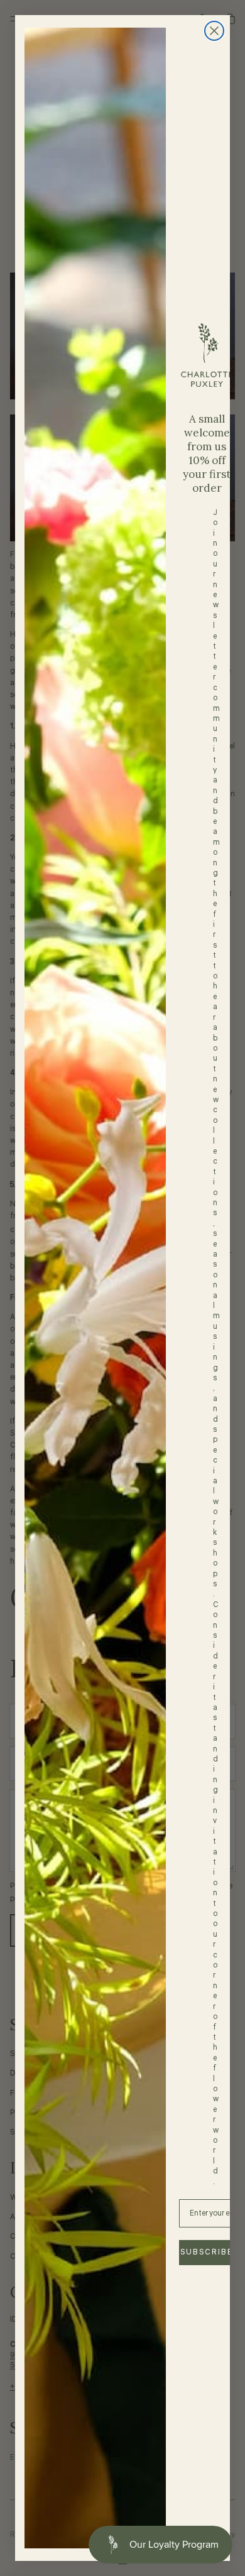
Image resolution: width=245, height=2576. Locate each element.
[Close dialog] (214, 31)
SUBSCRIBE (207, 2252)
